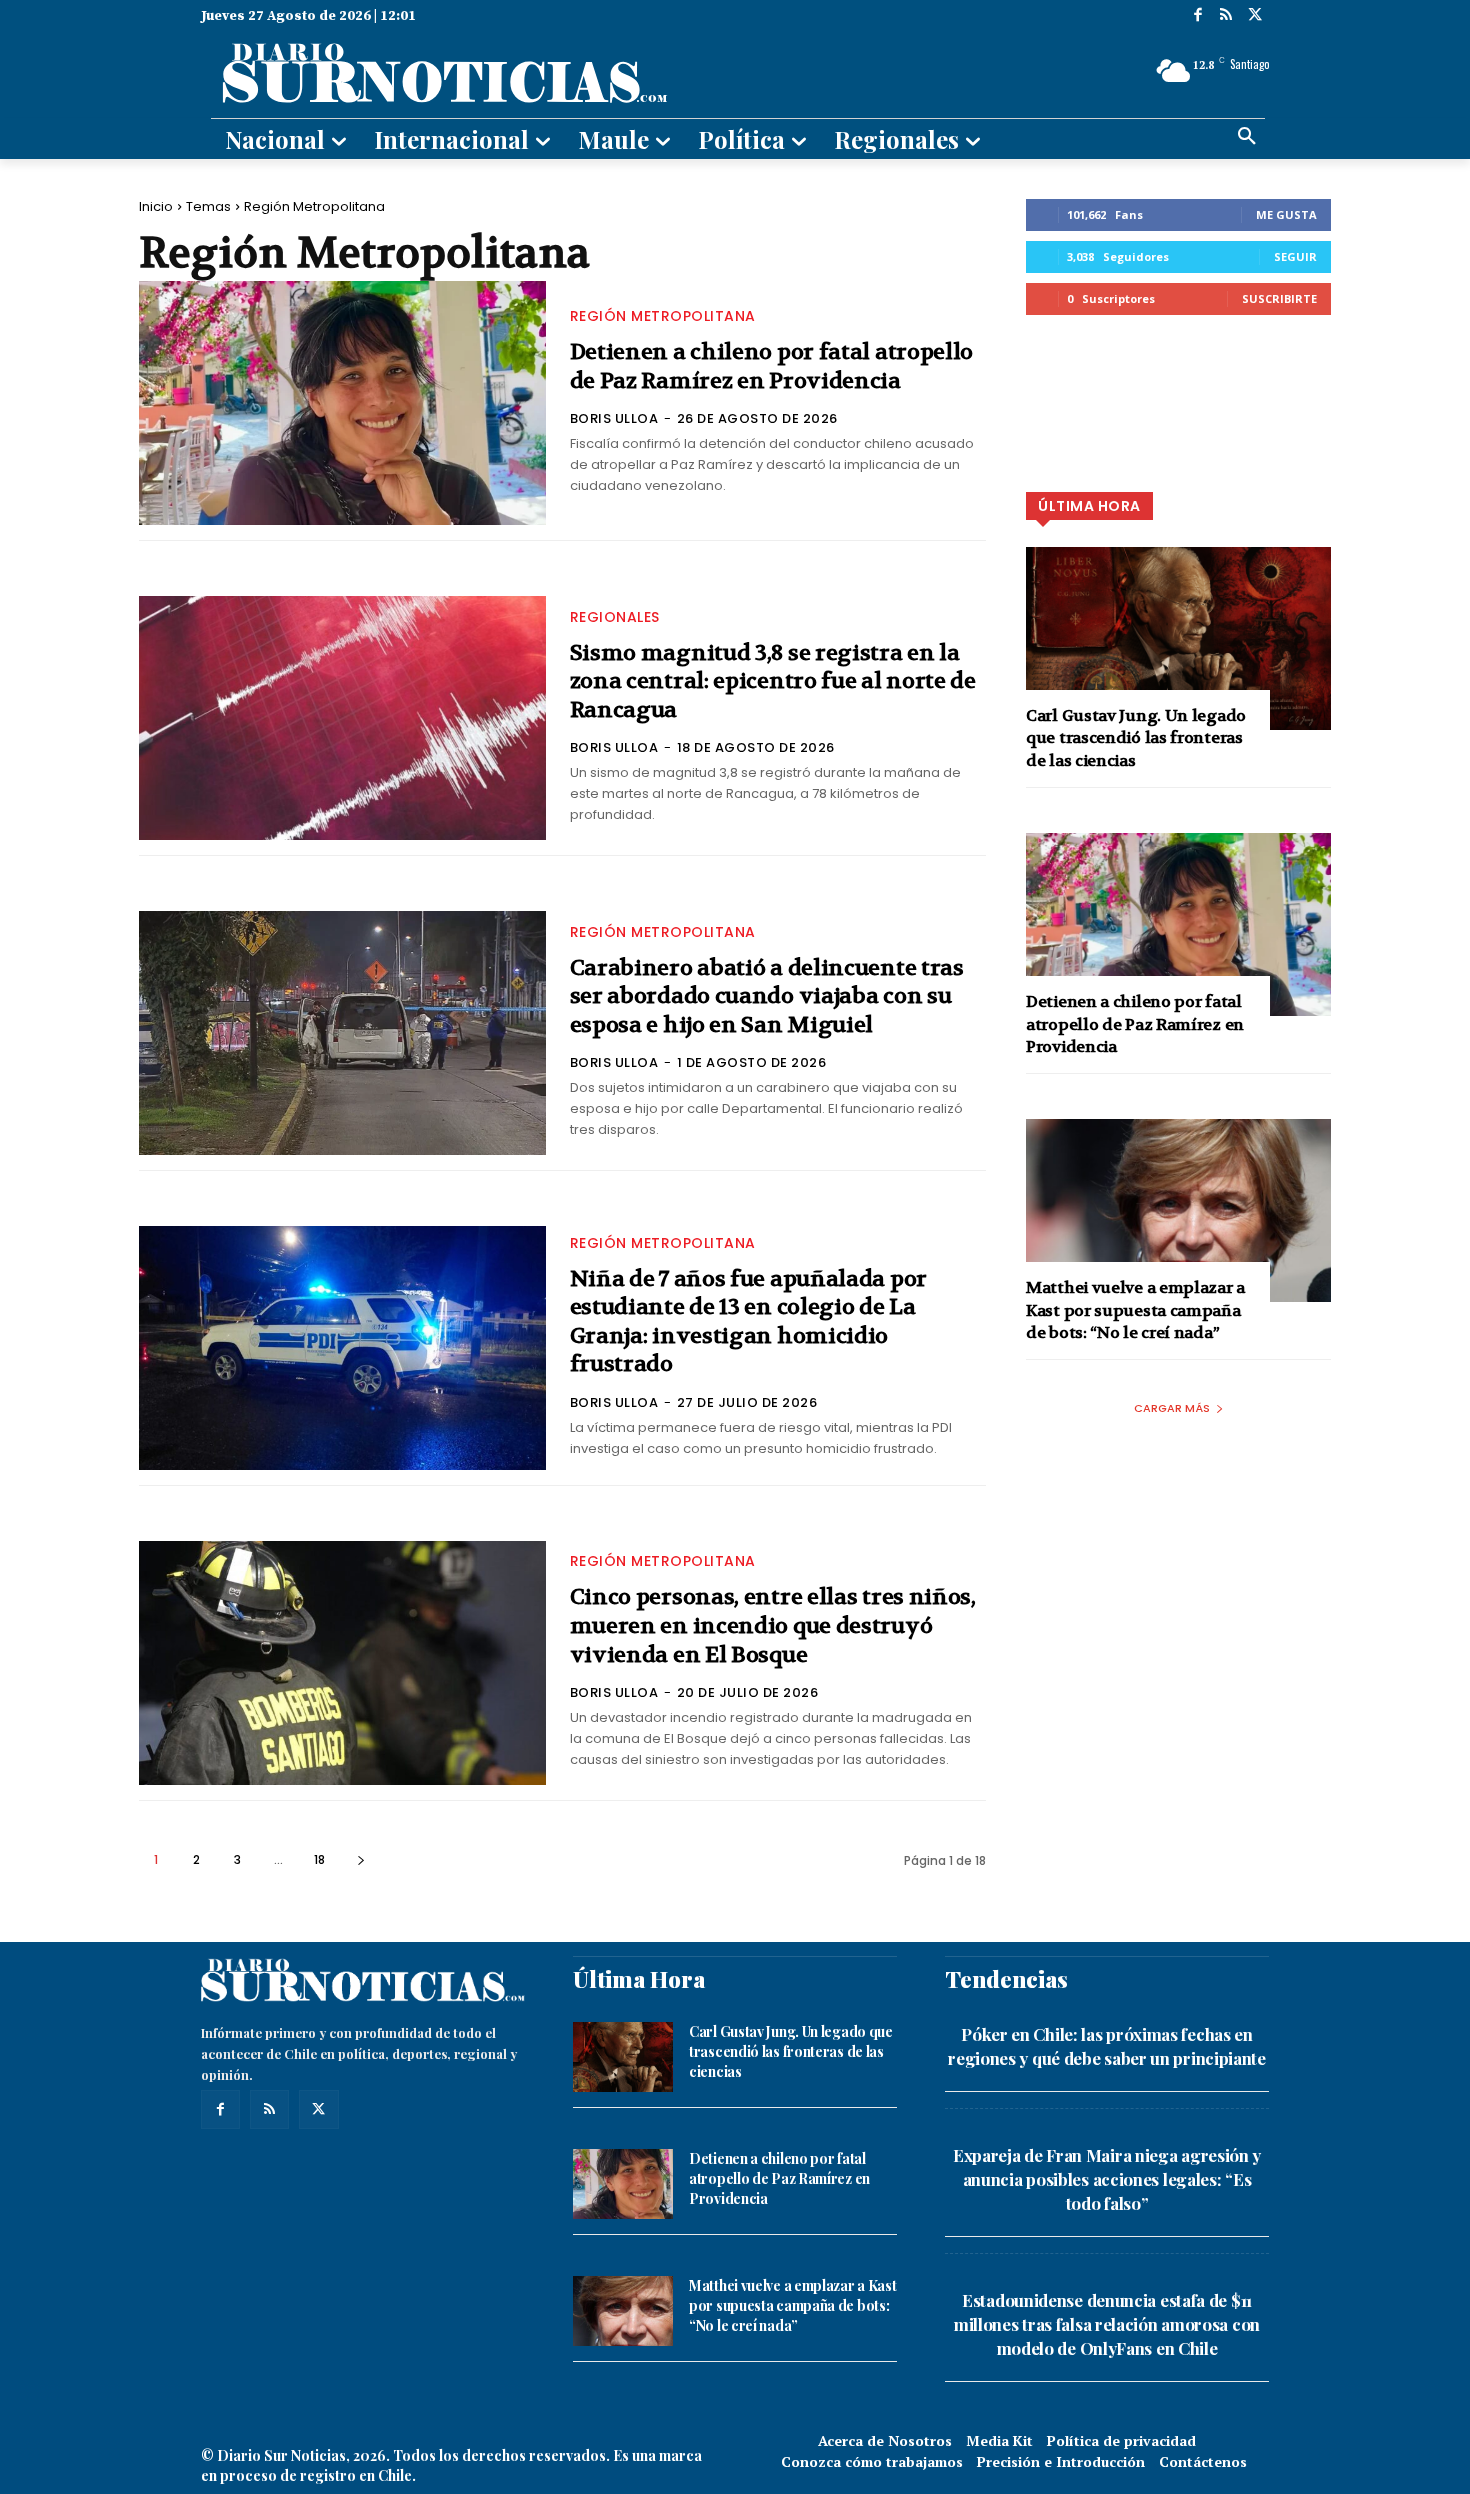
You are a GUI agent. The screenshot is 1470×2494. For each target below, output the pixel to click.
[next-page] (360, 1859)
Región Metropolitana (663, 316)
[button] (1247, 137)
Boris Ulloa (614, 418)
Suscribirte (1279, 298)
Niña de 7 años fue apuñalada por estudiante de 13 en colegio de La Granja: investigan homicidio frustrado (748, 1322)
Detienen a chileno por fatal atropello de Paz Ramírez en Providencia (772, 366)
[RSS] (1226, 16)
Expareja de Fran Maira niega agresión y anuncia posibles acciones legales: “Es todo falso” (1107, 2179)
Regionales (615, 617)
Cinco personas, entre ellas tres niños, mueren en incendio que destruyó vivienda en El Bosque (773, 1625)
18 (319, 1859)
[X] (1254, 16)
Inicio (156, 206)
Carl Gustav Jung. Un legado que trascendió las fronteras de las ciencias (1136, 738)
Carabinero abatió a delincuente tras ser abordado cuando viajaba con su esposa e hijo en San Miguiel (767, 996)
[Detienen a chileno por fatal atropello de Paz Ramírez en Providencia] (342, 403)
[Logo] (562, 71)
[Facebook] (1197, 16)
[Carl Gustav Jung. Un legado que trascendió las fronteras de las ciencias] (1178, 638)
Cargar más (1172, 1408)
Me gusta (1286, 214)
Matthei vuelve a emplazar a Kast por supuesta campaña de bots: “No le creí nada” (1135, 1310)
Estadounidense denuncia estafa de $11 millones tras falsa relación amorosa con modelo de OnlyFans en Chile (1107, 2324)
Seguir (1295, 256)
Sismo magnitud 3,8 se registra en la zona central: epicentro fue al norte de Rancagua (773, 681)
